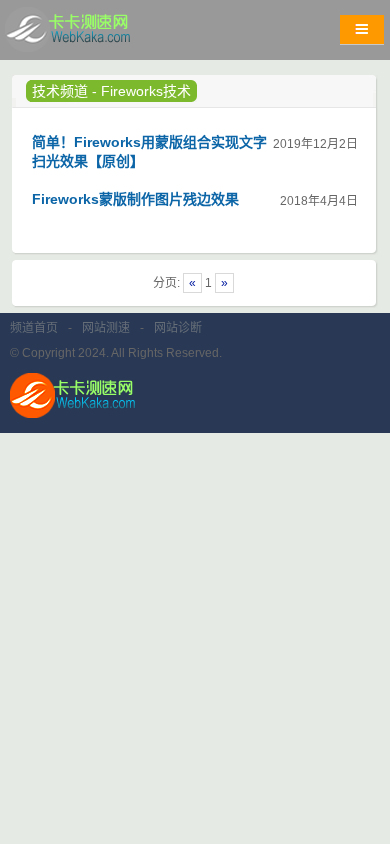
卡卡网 (90, 35)
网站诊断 (178, 328)
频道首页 (34, 328)
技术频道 (60, 91)
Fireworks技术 (146, 91)
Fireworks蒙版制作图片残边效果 (135, 199)
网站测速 (106, 328)
